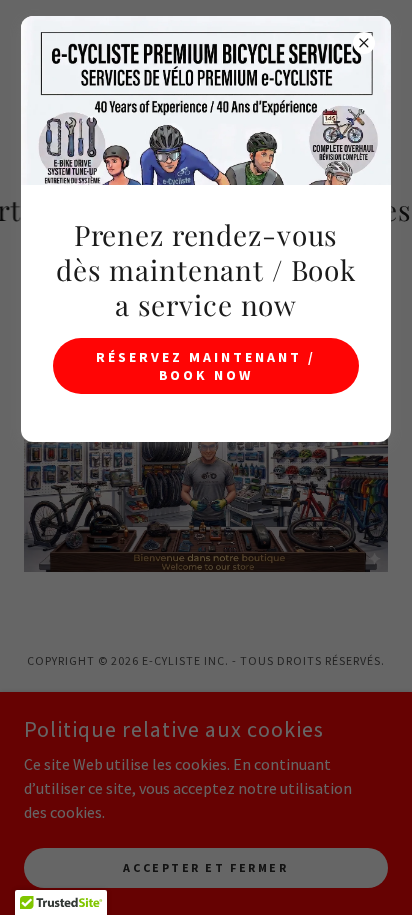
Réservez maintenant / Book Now (206, 366)
